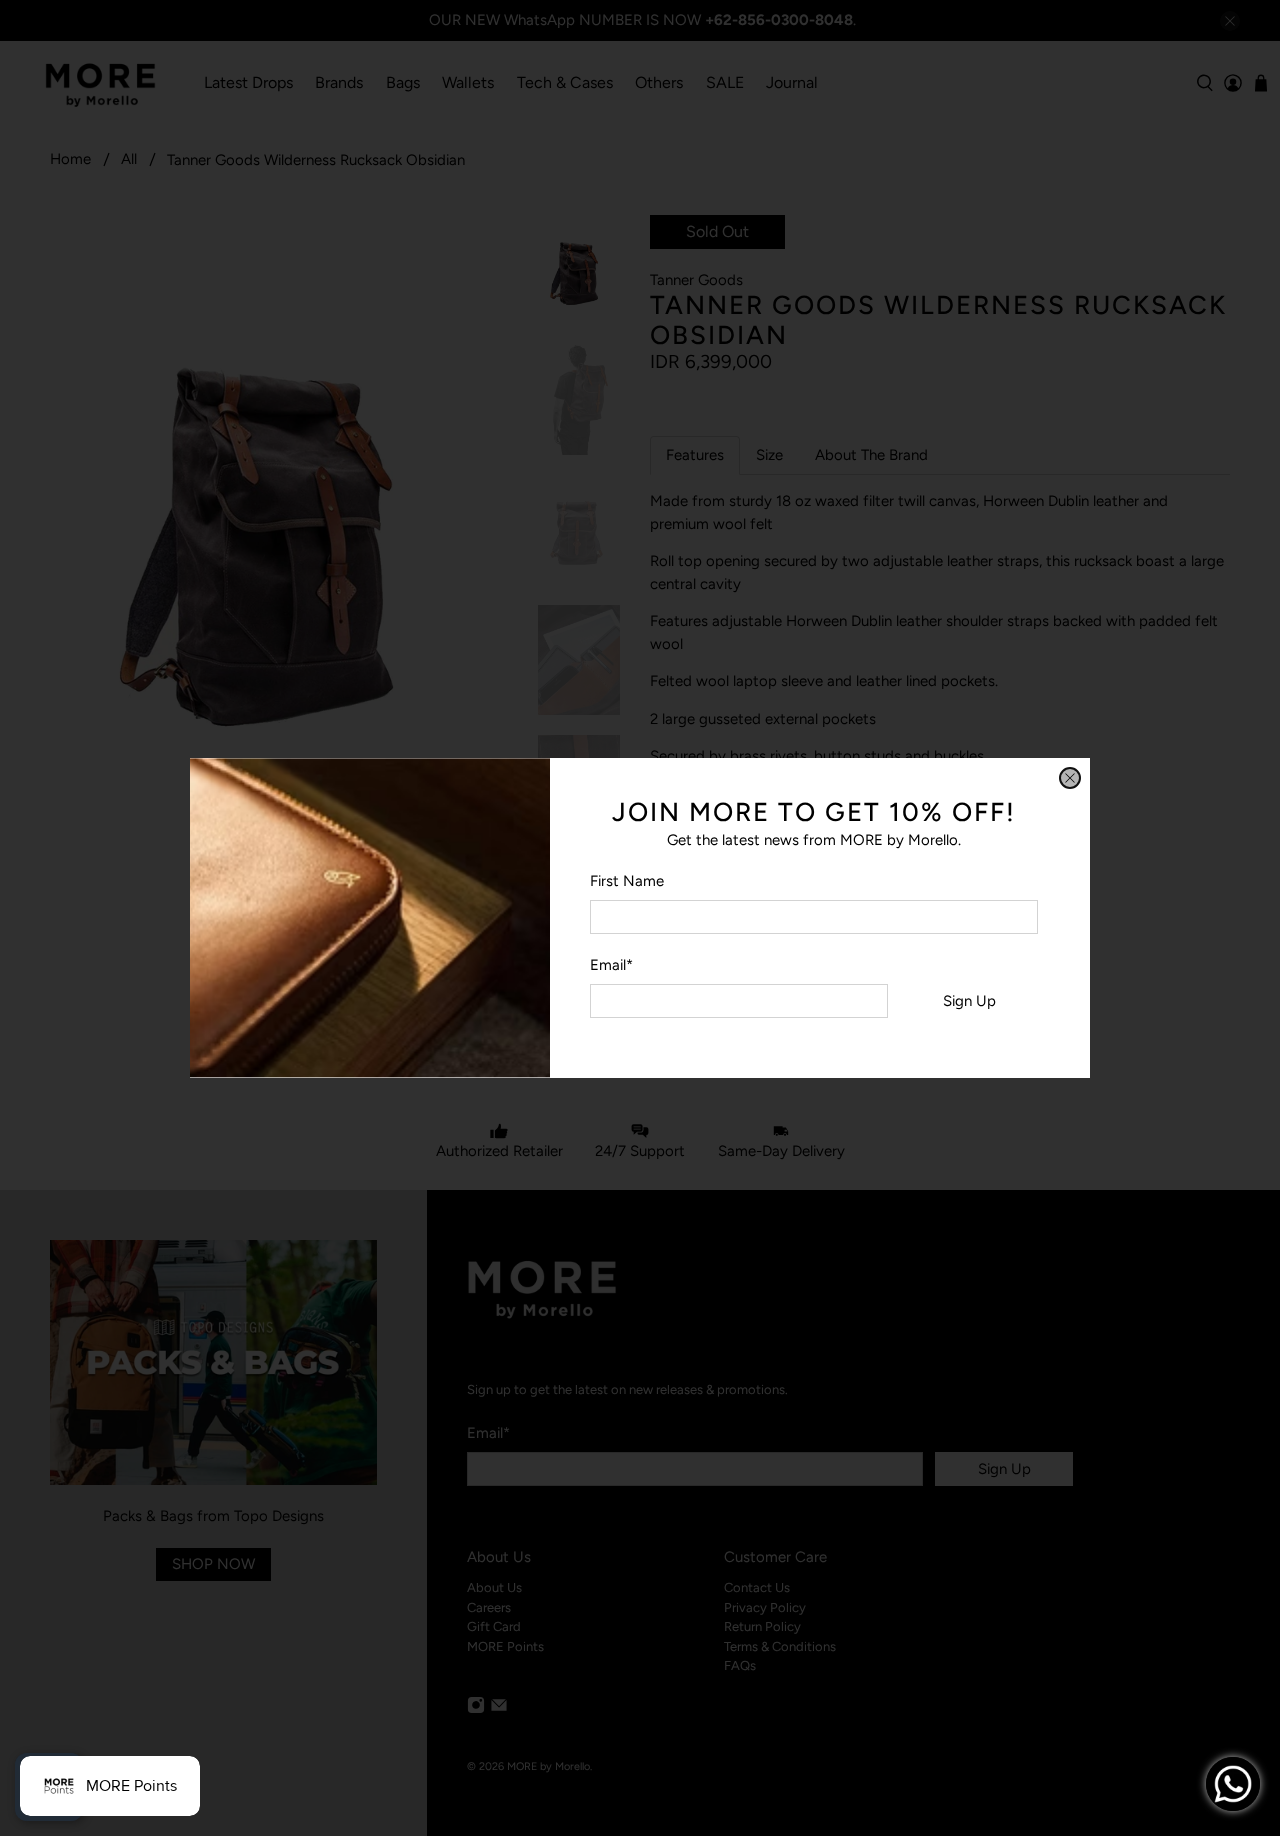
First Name (627, 881)
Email (611, 965)
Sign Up (969, 1001)
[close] (1070, 778)
